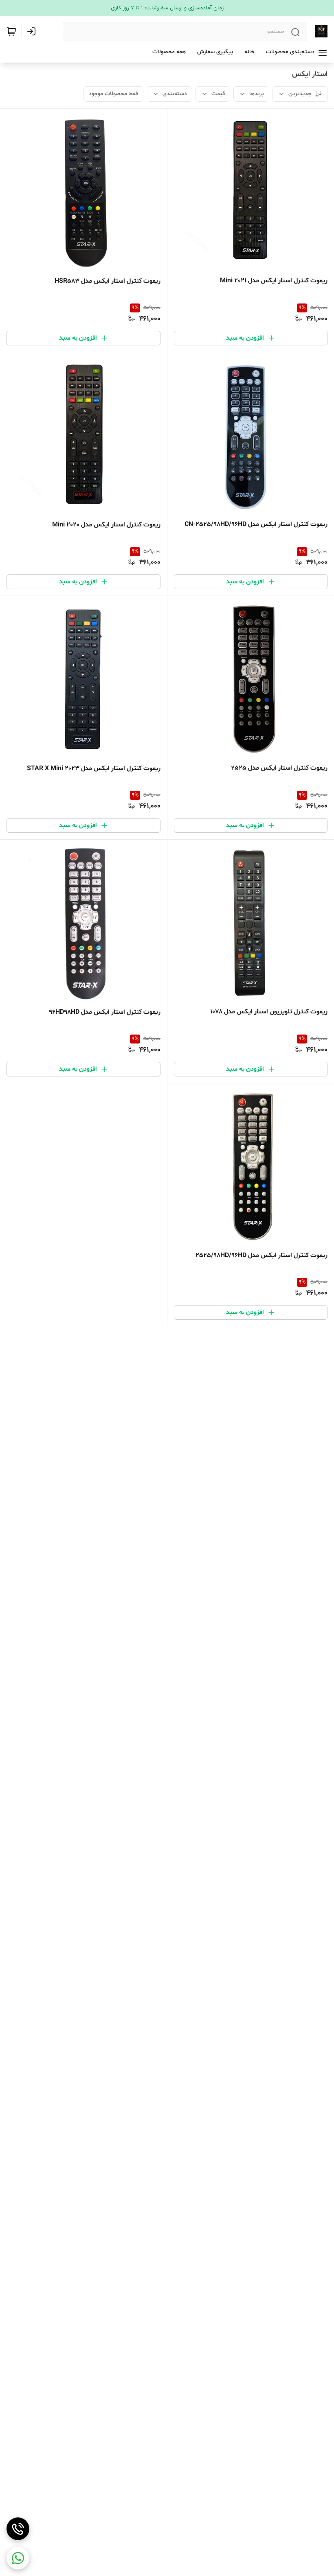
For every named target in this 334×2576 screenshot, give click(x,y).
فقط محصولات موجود (113, 94)
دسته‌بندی (175, 94)
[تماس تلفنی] (18, 2529)
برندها (257, 94)
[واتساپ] (18, 2558)
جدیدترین (300, 94)
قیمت (218, 94)
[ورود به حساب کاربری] (33, 31)
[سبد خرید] (11, 31)
